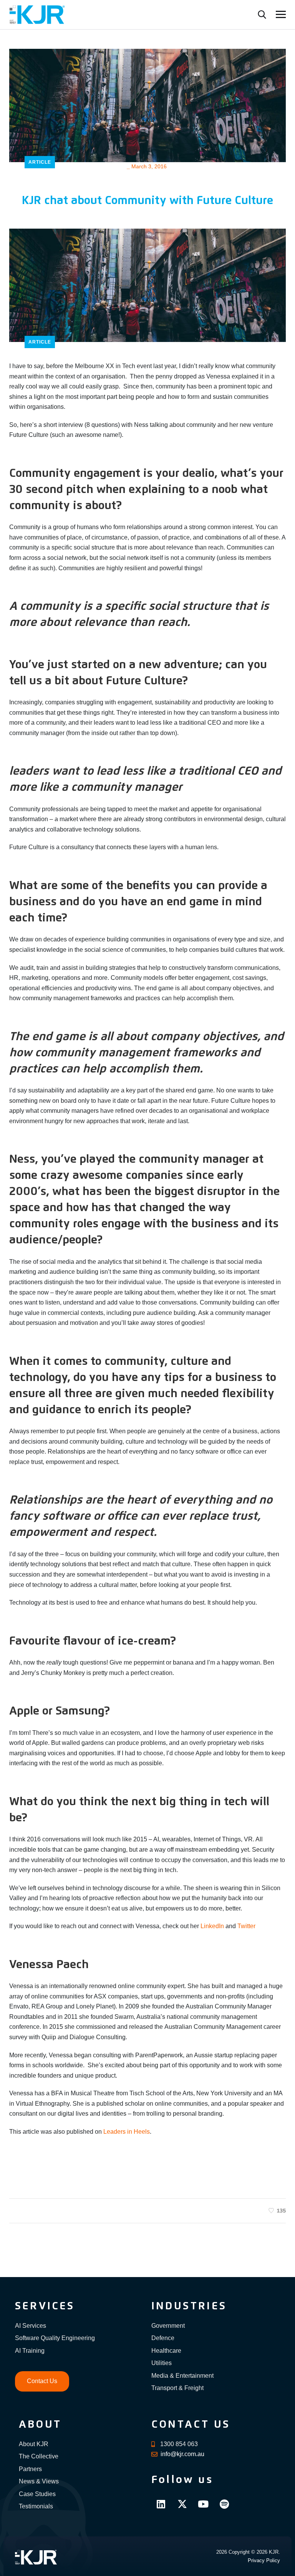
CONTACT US (191, 2425)
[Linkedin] (161, 2504)
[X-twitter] (182, 2504)
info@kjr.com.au (182, 2454)
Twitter (246, 1926)
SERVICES (45, 2306)
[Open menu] (281, 14)
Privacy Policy (264, 2560)
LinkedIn (212, 1926)
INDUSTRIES (189, 2306)
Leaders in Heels (127, 2132)
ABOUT (40, 2425)
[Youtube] (203, 2504)
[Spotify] (224, 2504)
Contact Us (42, 2381)
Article (40, 162)
